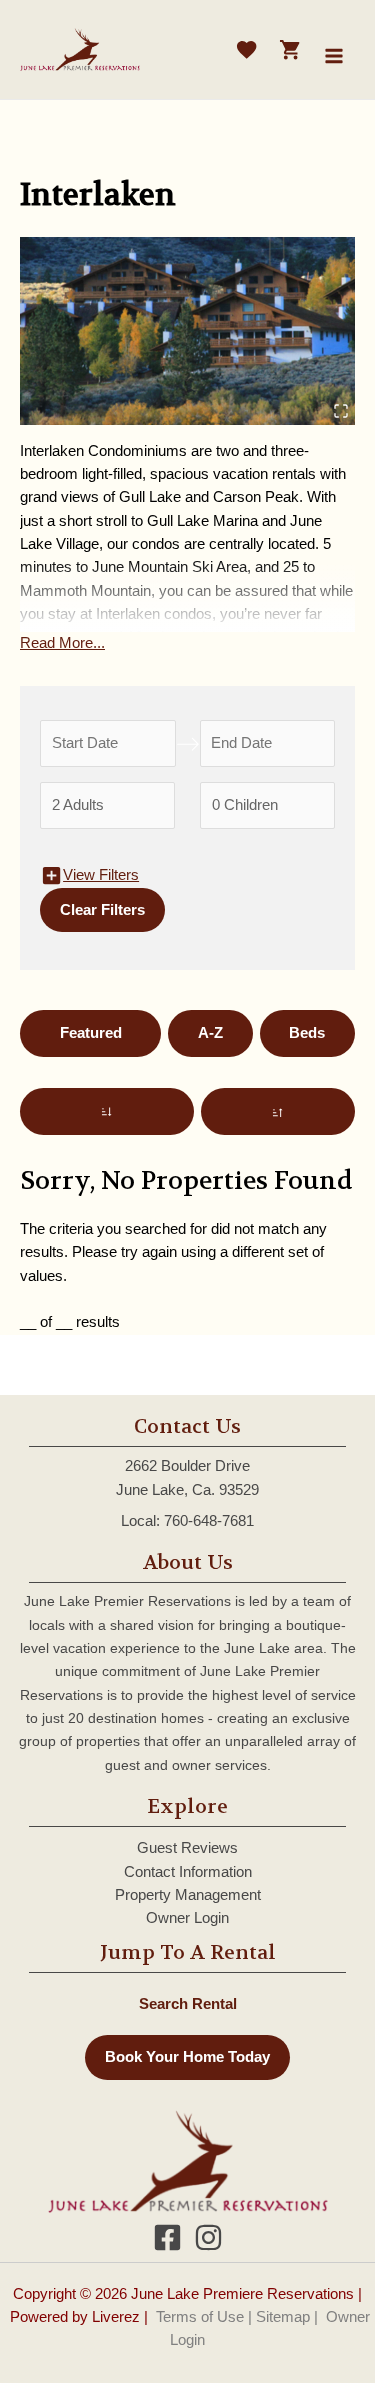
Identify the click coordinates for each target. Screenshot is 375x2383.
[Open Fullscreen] (341, 412)
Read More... (62, 643)
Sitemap (283, 2317)
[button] (187, 331)
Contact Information (188, 1872)
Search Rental (188, 2003)
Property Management (188, 1895)
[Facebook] (167, 2237)
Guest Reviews (187, 1848)
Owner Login (187, 1918)
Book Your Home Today (187, 2057)
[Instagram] (208, 2237)
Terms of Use (200, 2317)
